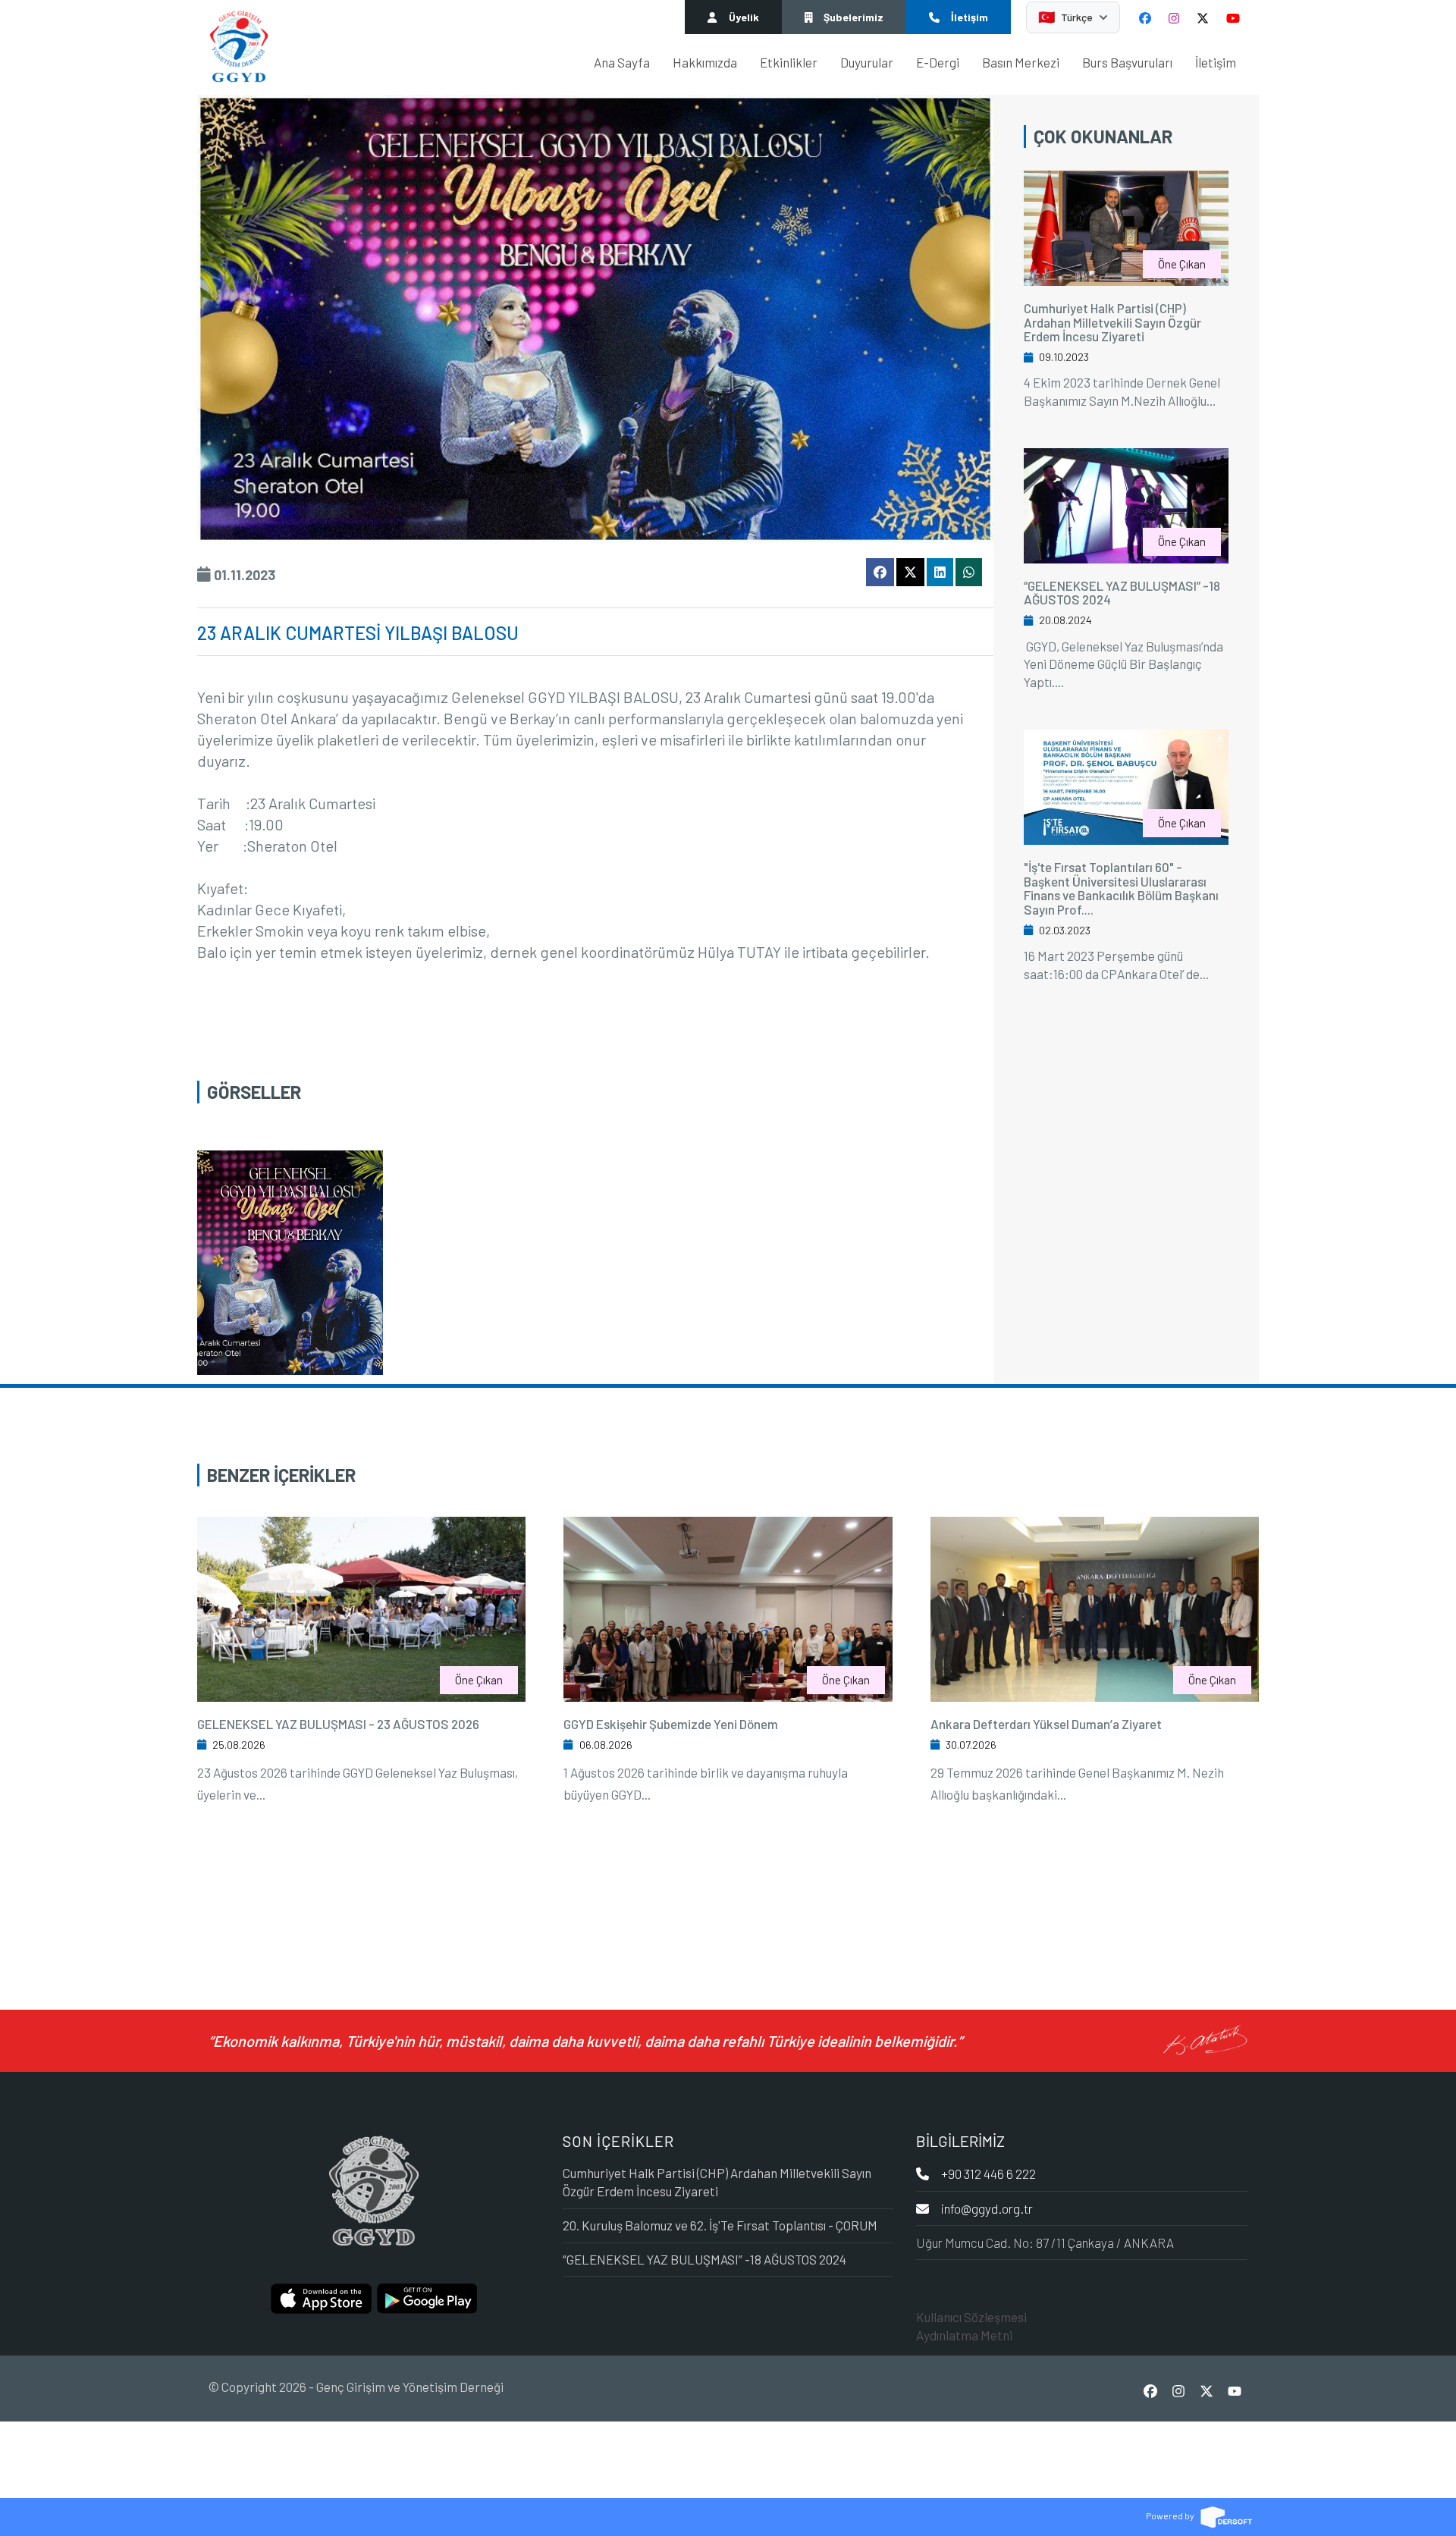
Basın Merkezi (1021, 62)
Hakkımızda (705, 62)
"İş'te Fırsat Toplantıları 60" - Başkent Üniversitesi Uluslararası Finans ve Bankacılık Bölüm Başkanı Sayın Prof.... (1121, 888)
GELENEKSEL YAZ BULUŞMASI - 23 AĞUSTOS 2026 (338, 1724)
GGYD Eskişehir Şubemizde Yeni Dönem (671, 1724)
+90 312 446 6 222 (988, 2173)
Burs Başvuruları (1127, 62)
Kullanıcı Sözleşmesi (971, 2317)
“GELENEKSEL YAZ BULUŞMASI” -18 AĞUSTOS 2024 (1122, 593)
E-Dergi (938, 62)
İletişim (1216, 62)
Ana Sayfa (622, 62)
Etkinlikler (789, 62)
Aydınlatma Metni (964, 2335)
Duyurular (867, 62)
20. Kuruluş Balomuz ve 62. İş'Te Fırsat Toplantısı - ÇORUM (720, 2225)
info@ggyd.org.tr (987, 2208)
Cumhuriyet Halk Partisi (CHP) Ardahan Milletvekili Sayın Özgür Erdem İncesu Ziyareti (1112, 322)
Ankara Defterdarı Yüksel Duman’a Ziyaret (1046, 1724)
